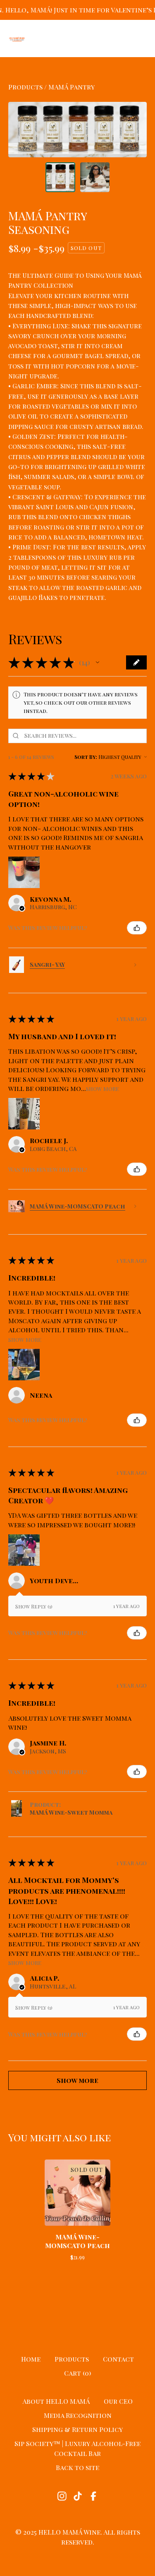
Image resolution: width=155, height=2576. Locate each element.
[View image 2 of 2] (95, 177)
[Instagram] (62, 2496)
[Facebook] (93, 2496)
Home (31, 2359)
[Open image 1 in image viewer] (77, 130)
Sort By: (86, 757)
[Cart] (119, 39)
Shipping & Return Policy (77, 2429)
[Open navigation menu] (141, 39)
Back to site (77, 2467)
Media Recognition (78, 2415)
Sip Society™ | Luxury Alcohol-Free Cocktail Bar (77, 2448)
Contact (118, 2359)
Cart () (77, 2373)
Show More (103, 1088)
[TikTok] (78, 2496)
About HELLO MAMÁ (56, 2401)
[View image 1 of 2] (60, 177)
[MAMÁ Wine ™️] (17, 39)
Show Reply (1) (34, 1606)
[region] (77, 10)
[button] (98, 662)
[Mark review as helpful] (137, 928)
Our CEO (118, 2401)
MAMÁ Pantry (72, 87)
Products (25, 87)
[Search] (98, 39)
